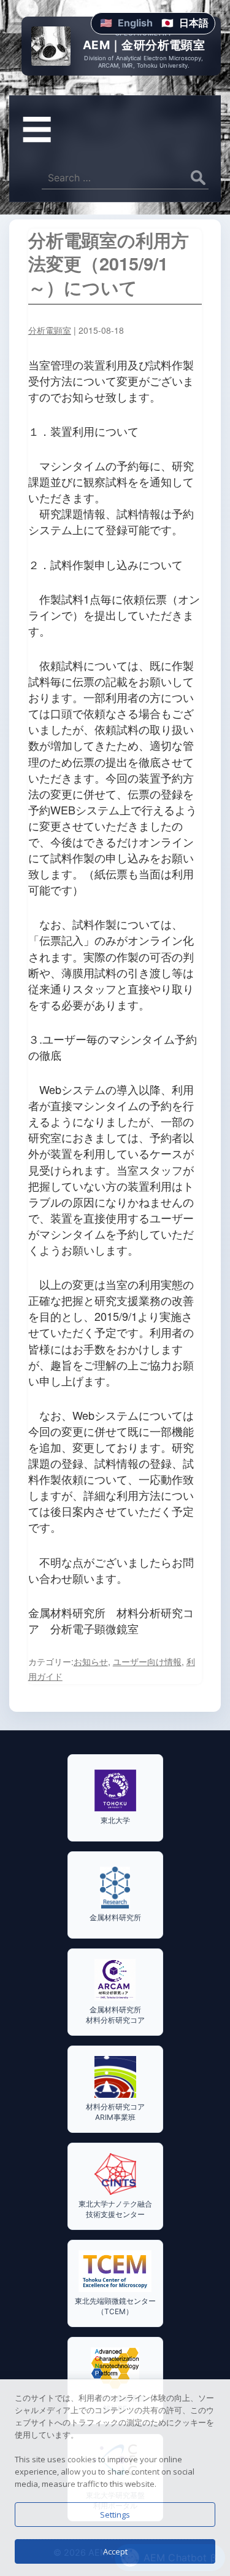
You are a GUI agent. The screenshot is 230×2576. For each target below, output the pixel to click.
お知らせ (91, 1661)
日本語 (194, 23)
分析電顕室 (50, 330)
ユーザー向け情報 (147, 1661)
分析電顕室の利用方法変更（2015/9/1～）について (109, 264)
